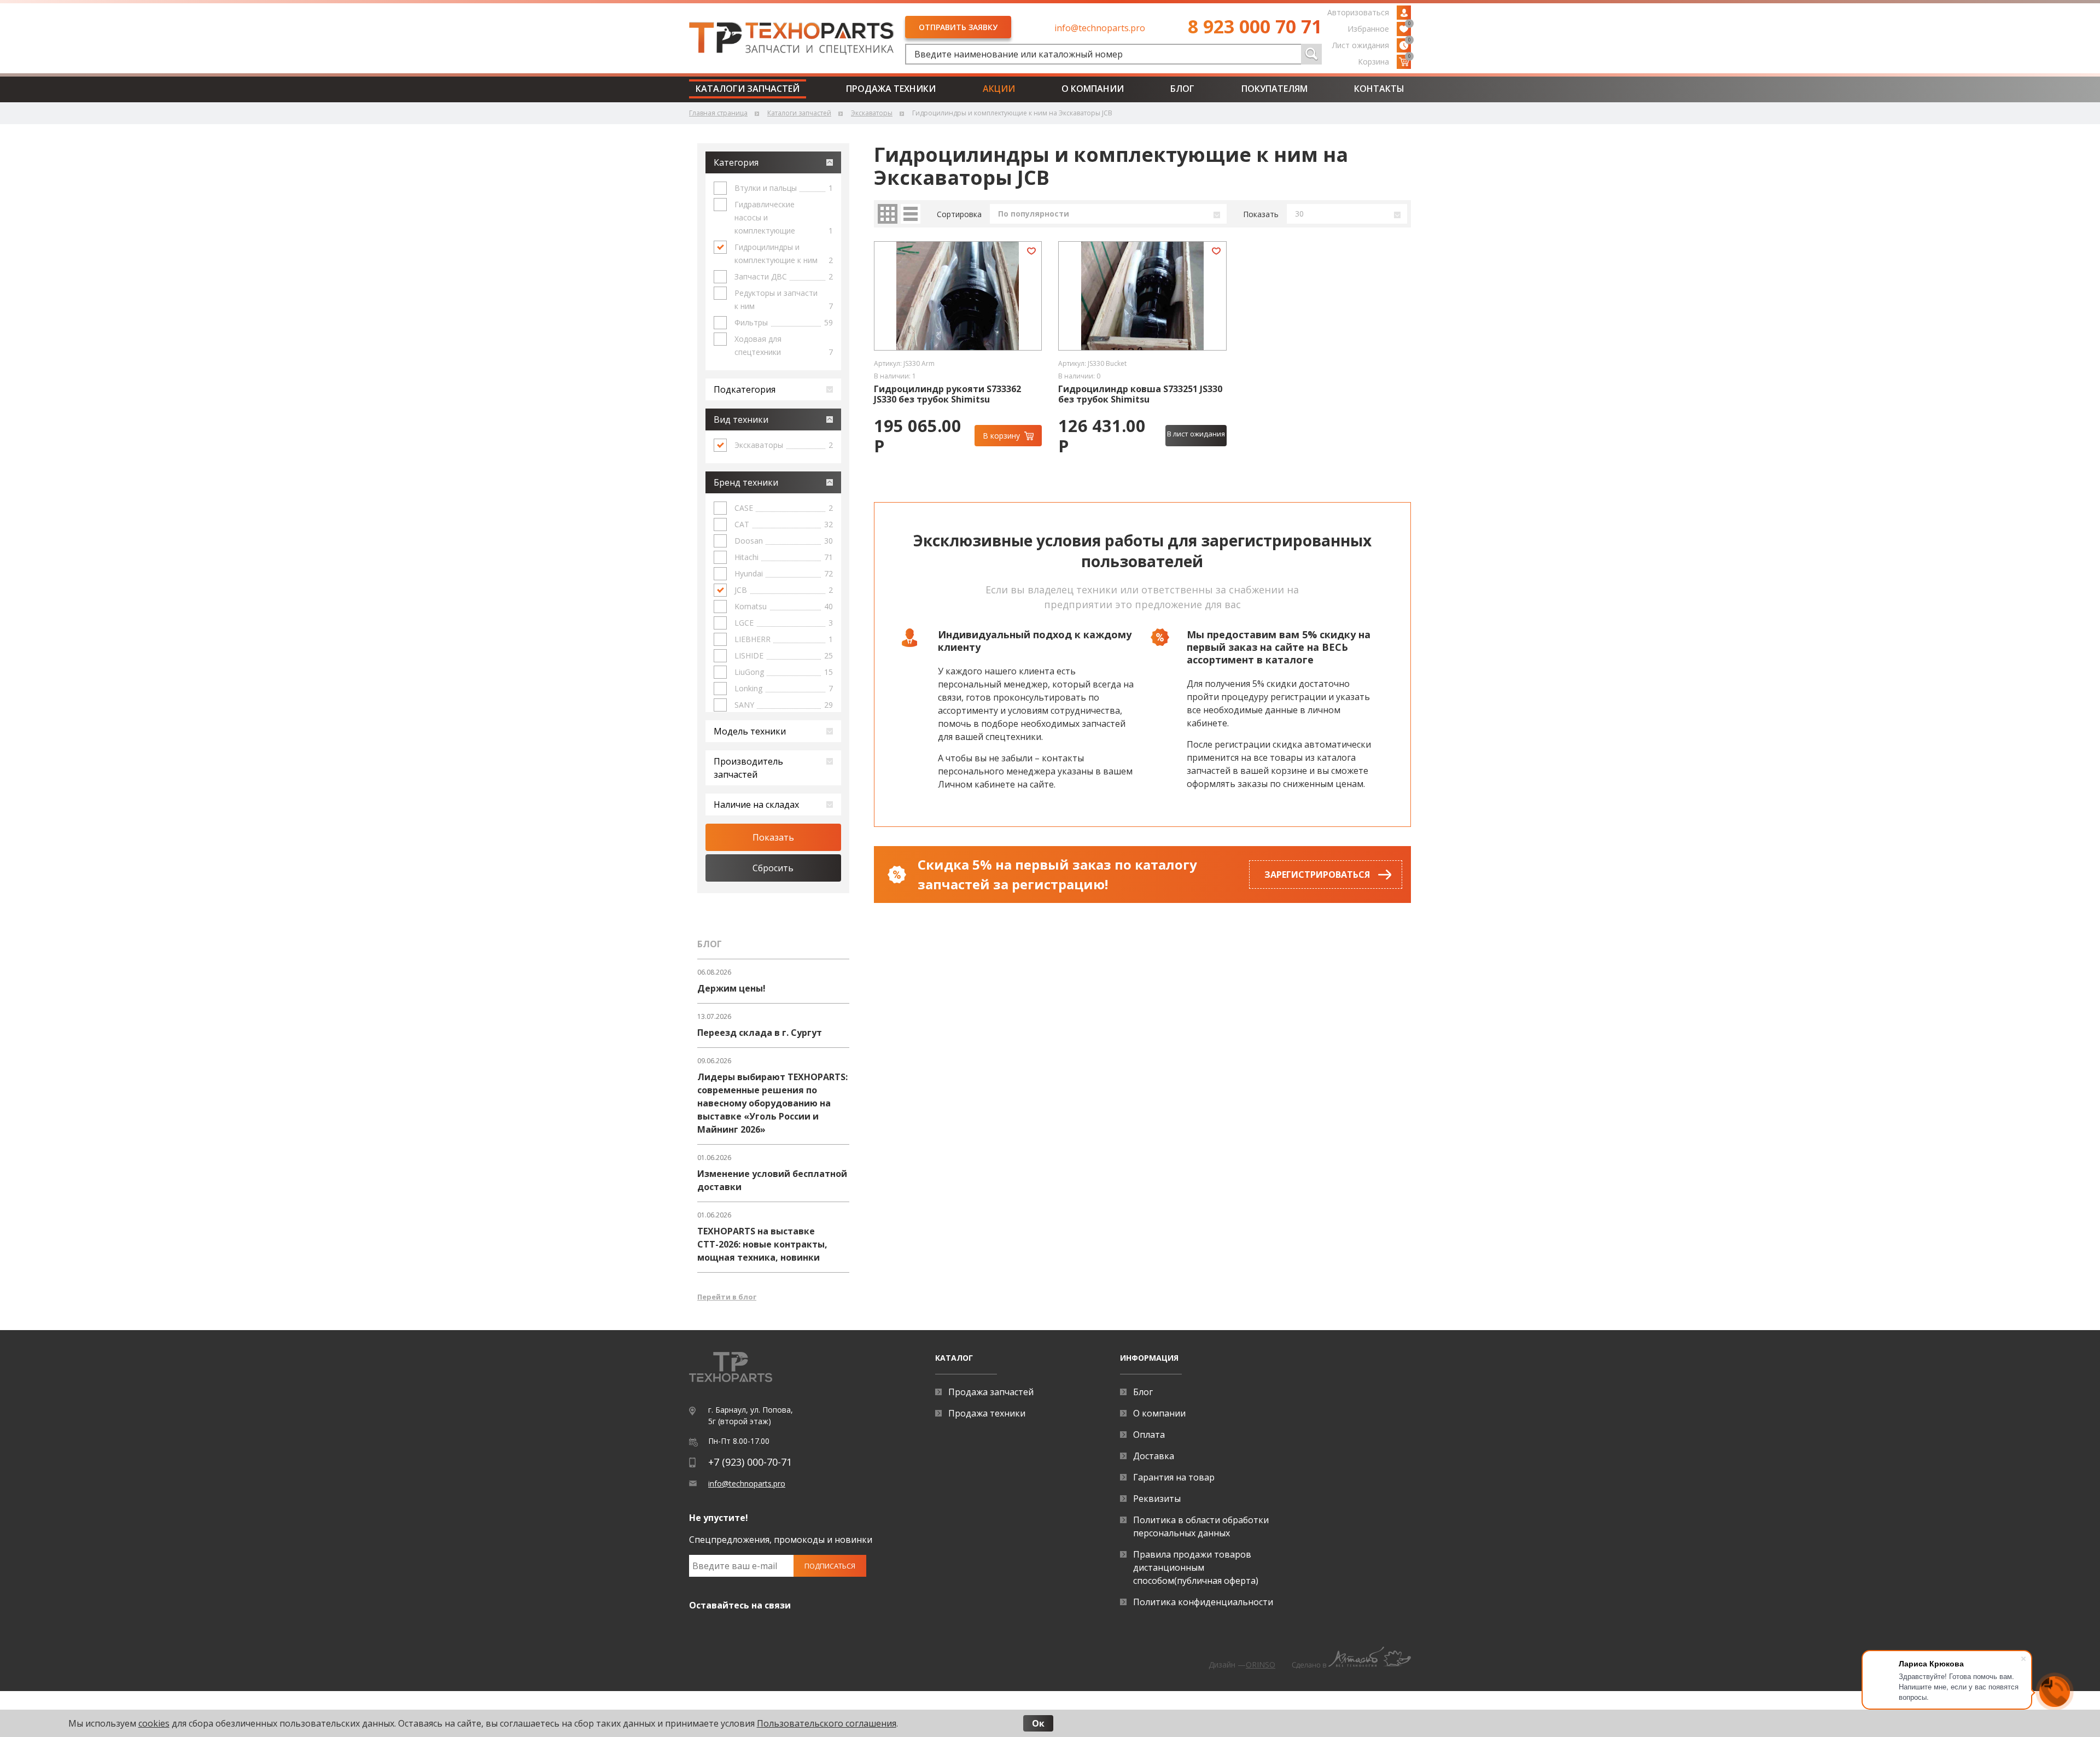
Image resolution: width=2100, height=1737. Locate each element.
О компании (1093, 89)
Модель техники (750, 731)
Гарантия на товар (1174, 1477)
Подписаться (830, 1566)
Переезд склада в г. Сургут (760, 1033)
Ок (1038, 1723)
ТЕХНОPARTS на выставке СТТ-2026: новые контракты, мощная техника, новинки (762, 1244)
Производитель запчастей (748, 768)
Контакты (1379, 89)
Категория (736, 162)
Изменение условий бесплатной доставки (772, 1180)
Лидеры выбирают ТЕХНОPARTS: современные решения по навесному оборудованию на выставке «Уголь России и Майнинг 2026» (772, 1103)
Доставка (1154, 1456)
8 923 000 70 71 (1255, 26)
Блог (1182, 89)
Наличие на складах (756, 805)
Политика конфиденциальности (1203, 1602)
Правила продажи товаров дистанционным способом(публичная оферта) (1196, 1567)
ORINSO (1261, 1665)
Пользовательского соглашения (827, 1723)
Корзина (1384, 61)
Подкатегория (745, 389)
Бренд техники (746, 482)
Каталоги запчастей (748, 89)
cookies (154, 1723)
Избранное (1379, 28)
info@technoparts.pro (1100, 28)
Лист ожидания (1372, 44)
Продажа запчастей (991, 1392)
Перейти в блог (727, 1297)
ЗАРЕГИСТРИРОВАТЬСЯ (1317, 875)
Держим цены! (731, 988)
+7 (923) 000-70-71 (750, 1462)
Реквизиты (1157, 1499)
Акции (999, 89)
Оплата (1149, 1435)
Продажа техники (891, 89)
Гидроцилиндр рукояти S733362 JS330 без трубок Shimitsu (947, 394)
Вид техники (741, 419)
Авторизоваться (1358, 12)
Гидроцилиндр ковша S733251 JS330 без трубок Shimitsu (1140, 394)
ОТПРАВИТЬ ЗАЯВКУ (958, 27)
